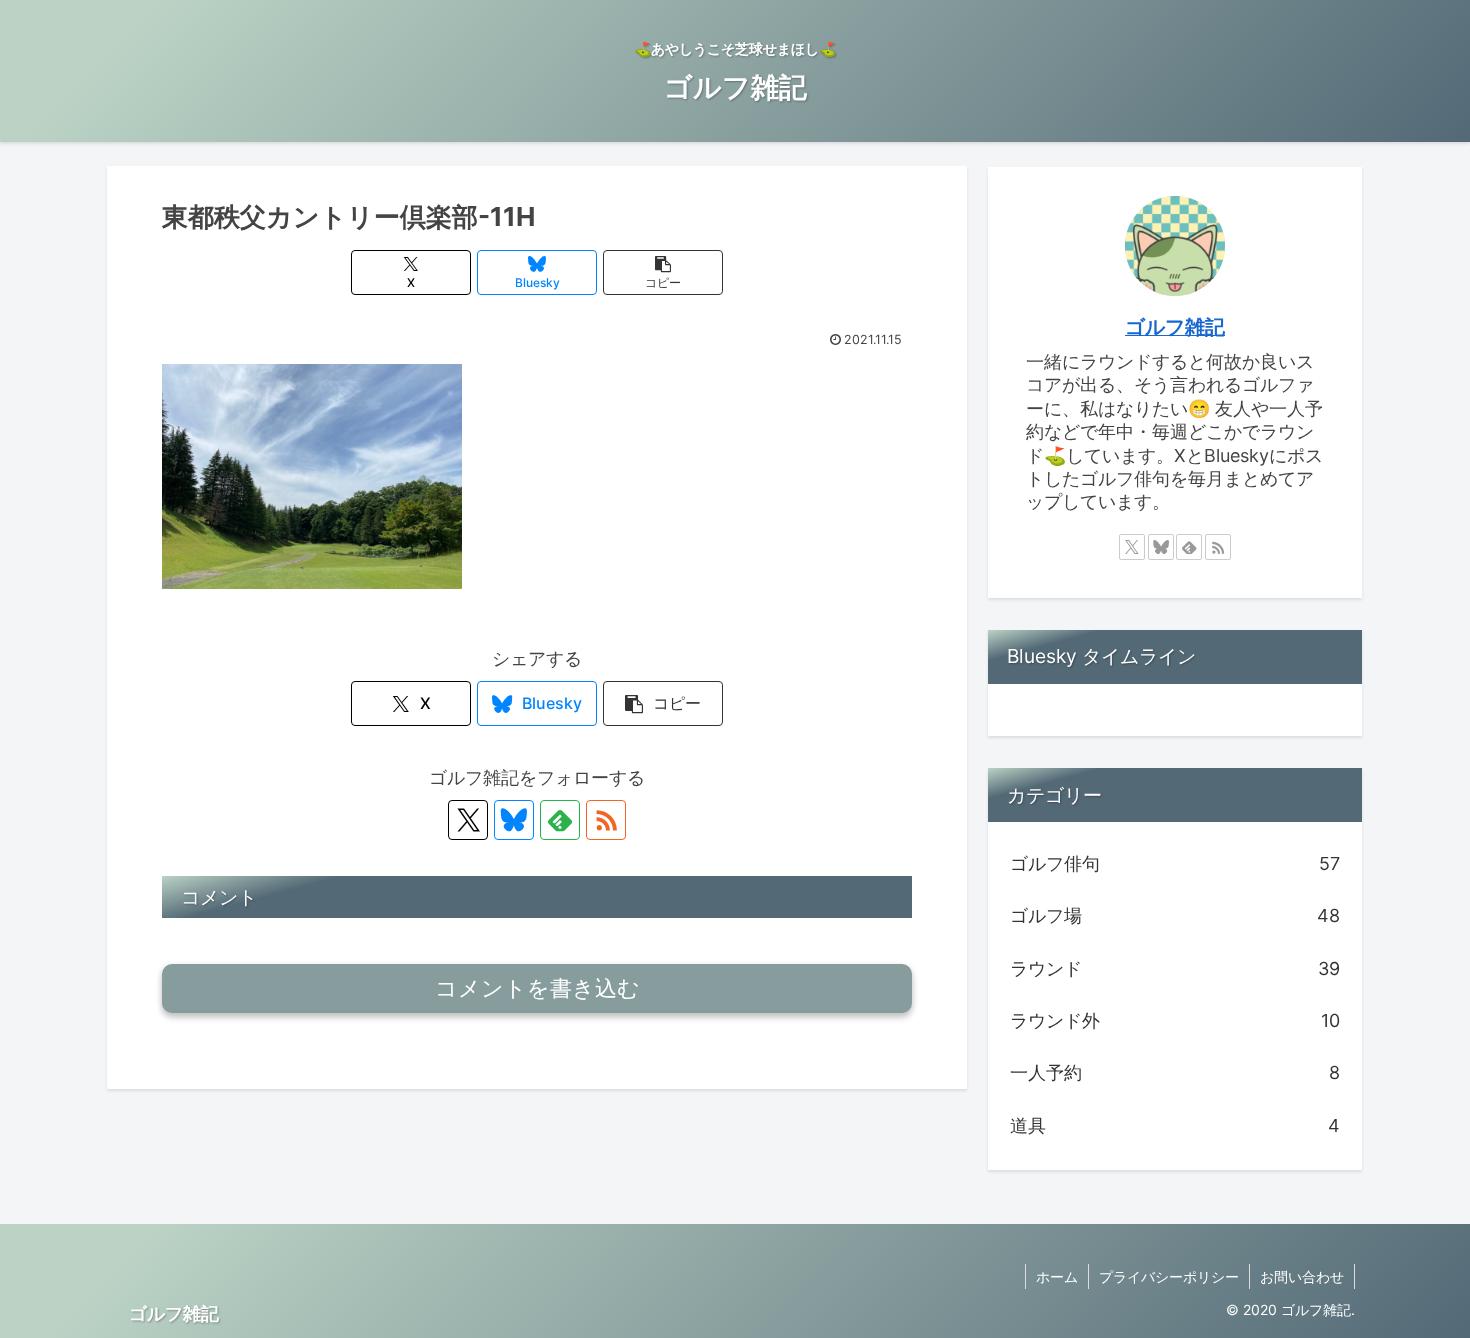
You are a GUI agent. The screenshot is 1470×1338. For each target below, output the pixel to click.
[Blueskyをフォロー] (514, 820)
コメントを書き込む (537, 988)
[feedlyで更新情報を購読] (560, 820)
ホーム (1057, 1276)
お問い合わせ (1302, 1276)
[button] (663, 272)
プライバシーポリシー (1169, 1276)
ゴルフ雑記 (1175, 327)
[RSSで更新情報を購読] (606, 820)
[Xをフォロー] (468, 820)
